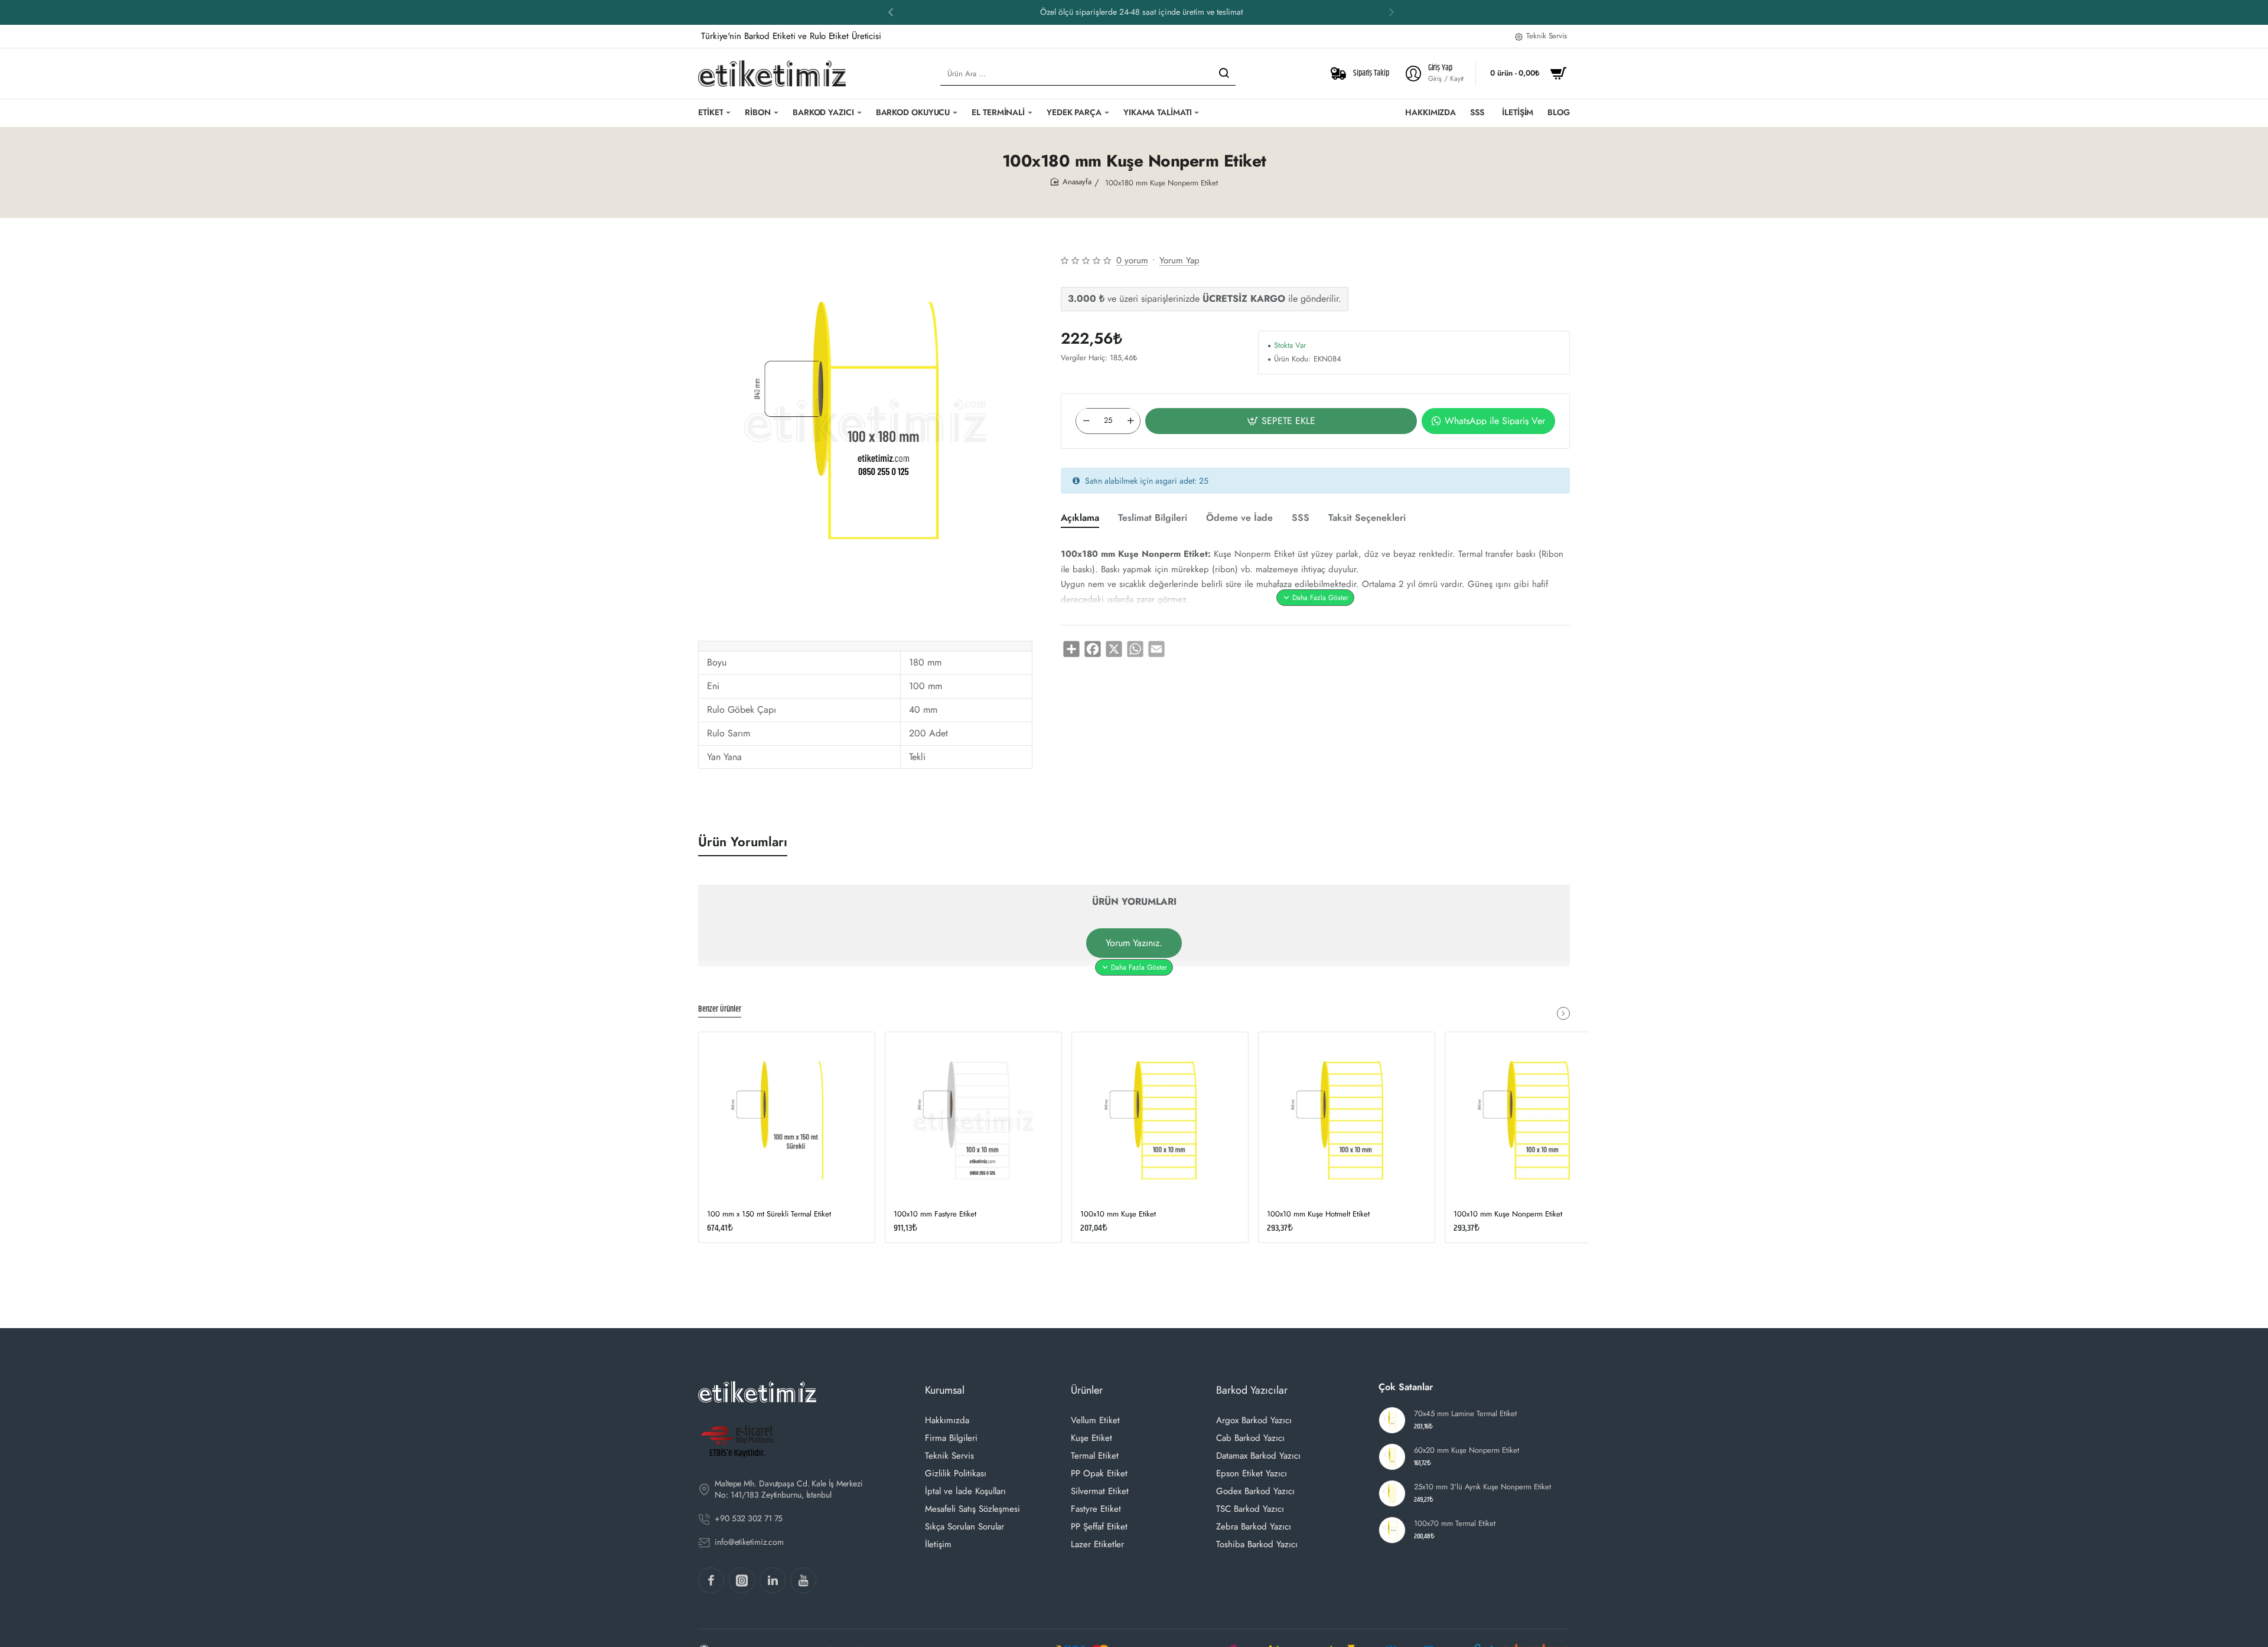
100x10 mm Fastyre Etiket (935, 1214)
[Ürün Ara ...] (1224, 74)
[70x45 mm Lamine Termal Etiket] (1392, 1420)
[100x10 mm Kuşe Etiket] (1160, 1120)
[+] (1130, 420)
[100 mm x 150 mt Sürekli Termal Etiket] (787, 1120)
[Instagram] (742, 1580)
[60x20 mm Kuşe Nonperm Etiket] (1392, 1457)
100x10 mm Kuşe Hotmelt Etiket (1318, 1214)
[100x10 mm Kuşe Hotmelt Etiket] (1347, 1120)
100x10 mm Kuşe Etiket (1118, 1214)
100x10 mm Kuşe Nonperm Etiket (1508, 1214)
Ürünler (1087, 1390)
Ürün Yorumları (743, 842)
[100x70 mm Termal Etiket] (1392, 1530)
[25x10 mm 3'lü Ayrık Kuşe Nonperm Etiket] (1392, 1493)
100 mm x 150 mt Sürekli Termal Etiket (769, 1214)
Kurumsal (945, 1390)
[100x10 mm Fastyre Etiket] (973, 1120)
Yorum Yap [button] (1179, 260)
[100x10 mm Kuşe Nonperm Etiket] (1533, 1120)
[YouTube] (803, 1580)
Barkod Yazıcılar (1252, 1390)
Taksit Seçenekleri (1367, 518)
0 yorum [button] (1132, 260)
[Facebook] (711, 1580)
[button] (891, 12)
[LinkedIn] (773, 1580)
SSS (1301, 518)
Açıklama (1080, 518)
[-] (1086, 420)
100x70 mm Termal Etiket (1455, 1524)
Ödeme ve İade (1239, 518)
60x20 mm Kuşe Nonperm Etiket (1467, 1451)
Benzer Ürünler (720, 1010)
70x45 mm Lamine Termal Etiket (1465, 1414)
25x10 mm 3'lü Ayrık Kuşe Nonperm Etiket (1482, 1487)
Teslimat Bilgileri (1153, 518)
